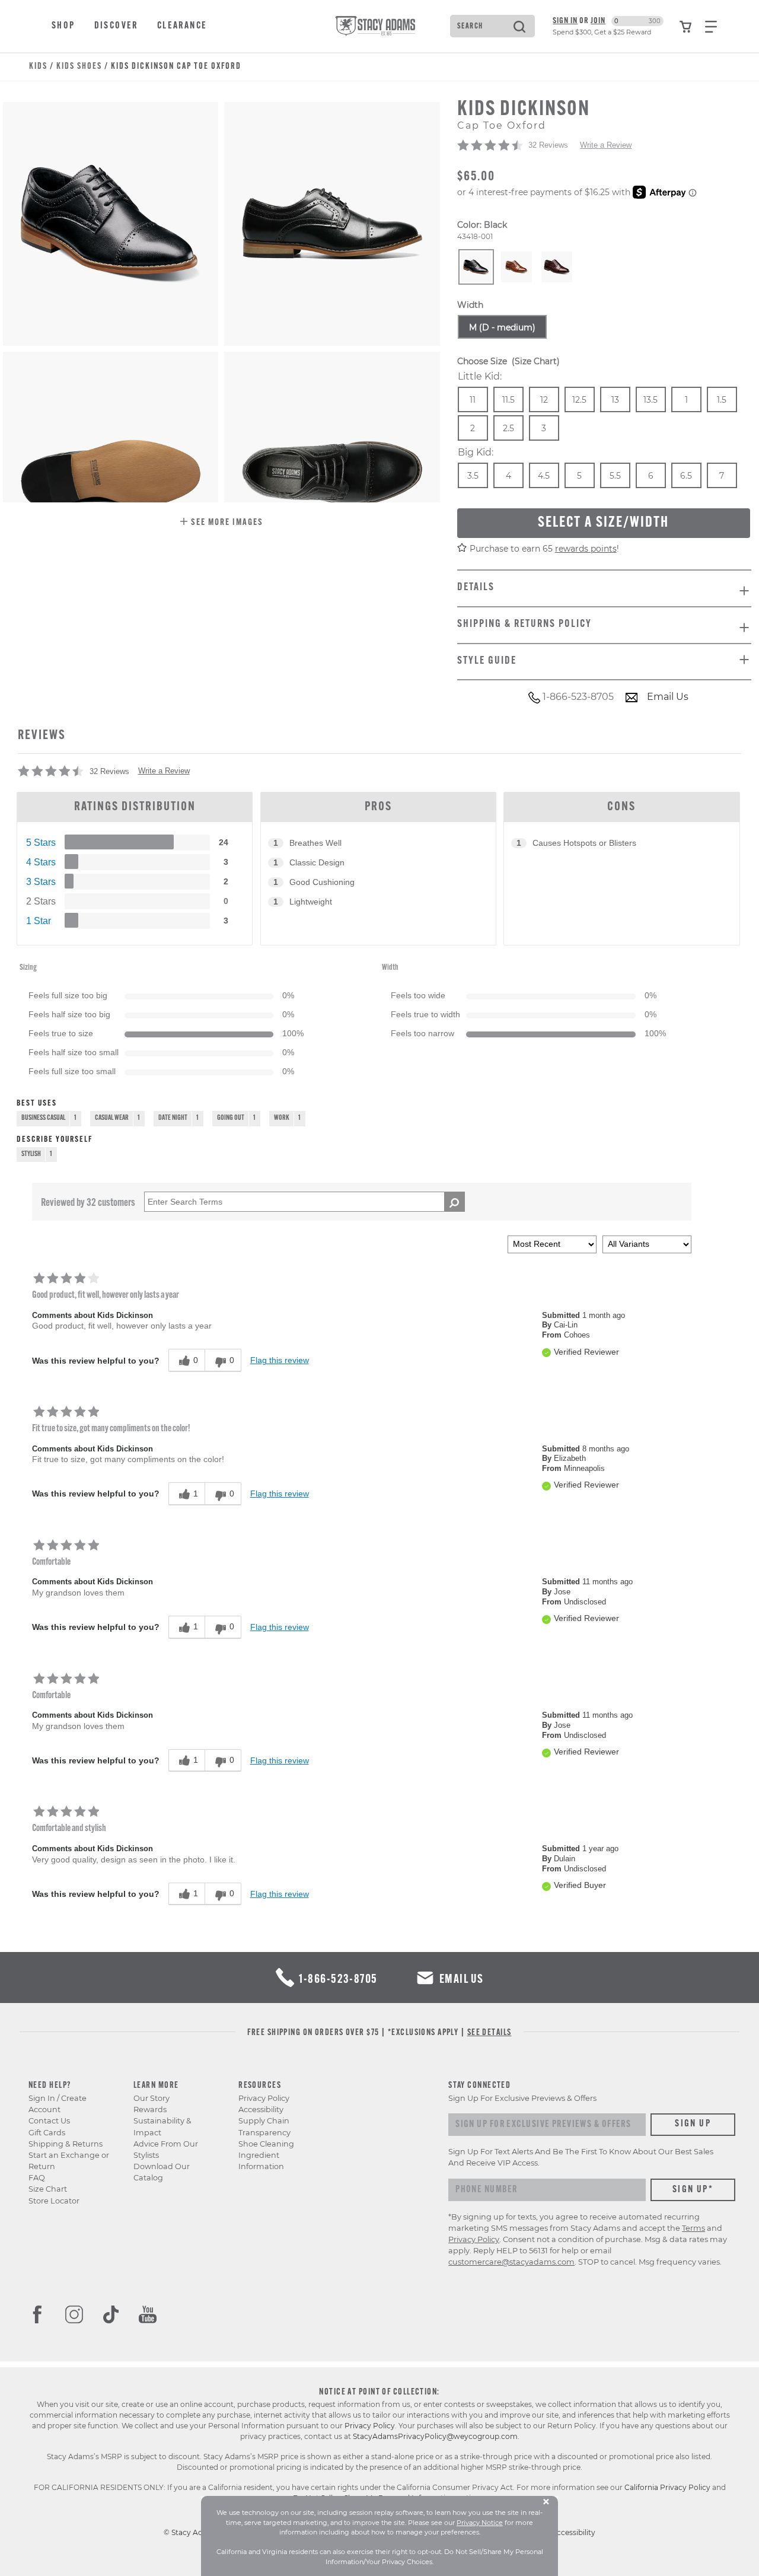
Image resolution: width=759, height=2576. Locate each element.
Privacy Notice (480, 2523)
